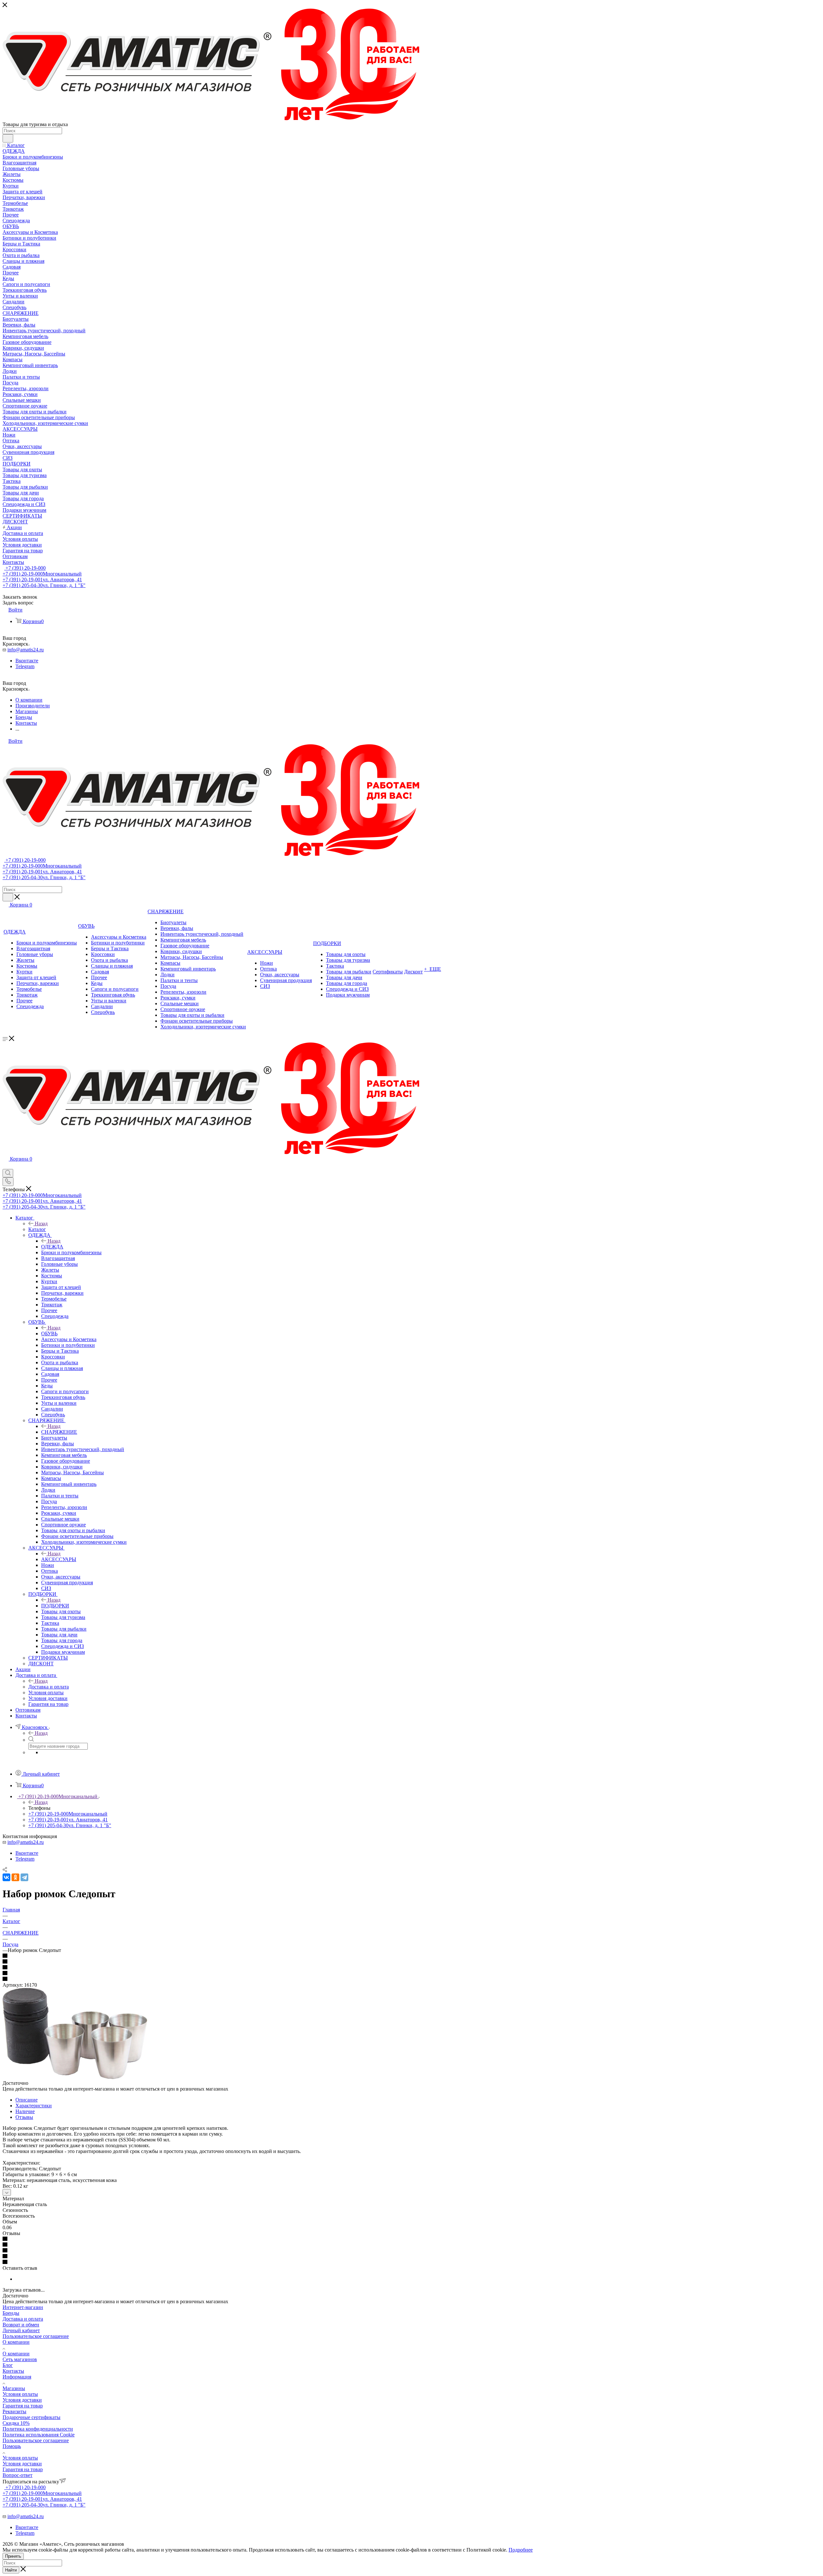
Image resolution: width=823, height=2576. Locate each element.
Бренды (11, 2313)
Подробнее (521, 2550)
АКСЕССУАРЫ (59, 1559)
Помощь (12, 2446)
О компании (16, 2342)
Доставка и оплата (49, 1687)
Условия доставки (22, 2400)
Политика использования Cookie (39, 2435)
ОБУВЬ (49, 1334)
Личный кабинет (21, 2330)
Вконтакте (27, 661)
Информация (17, 2377)
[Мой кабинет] (5, 1166)
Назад (41, 1224)
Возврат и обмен (21, 2325)
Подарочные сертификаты (32, 2417)
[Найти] (8, 138)
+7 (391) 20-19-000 (25, 568)
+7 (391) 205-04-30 (44, 585)
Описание (27, 2100)
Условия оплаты (20, 2394)
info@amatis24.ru (26, 650)
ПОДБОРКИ (55, 1606)
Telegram (25, 666)
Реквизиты (14, 2411)
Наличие (25, 2111)
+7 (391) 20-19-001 (42, 580)
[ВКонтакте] (6, 1877)
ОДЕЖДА (52, 1247)
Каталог (37, 1229)
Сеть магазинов (20, 2359)
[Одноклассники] (15, 1877)
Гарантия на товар (23, 2406)
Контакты (13, 2371)
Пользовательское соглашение (36, 2336)
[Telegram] (24, 1877)
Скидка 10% (16, 2423)
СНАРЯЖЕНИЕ (59, 1432)
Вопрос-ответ (18, 2475)
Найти (11, 2570)
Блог (8, 2365)
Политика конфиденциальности (38, 2429)
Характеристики (34, 2106)
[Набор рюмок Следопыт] (75, 2077)
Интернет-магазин (23, 2307)
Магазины (14, 2388)
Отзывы (24, 2117)
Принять (13, 2556)
